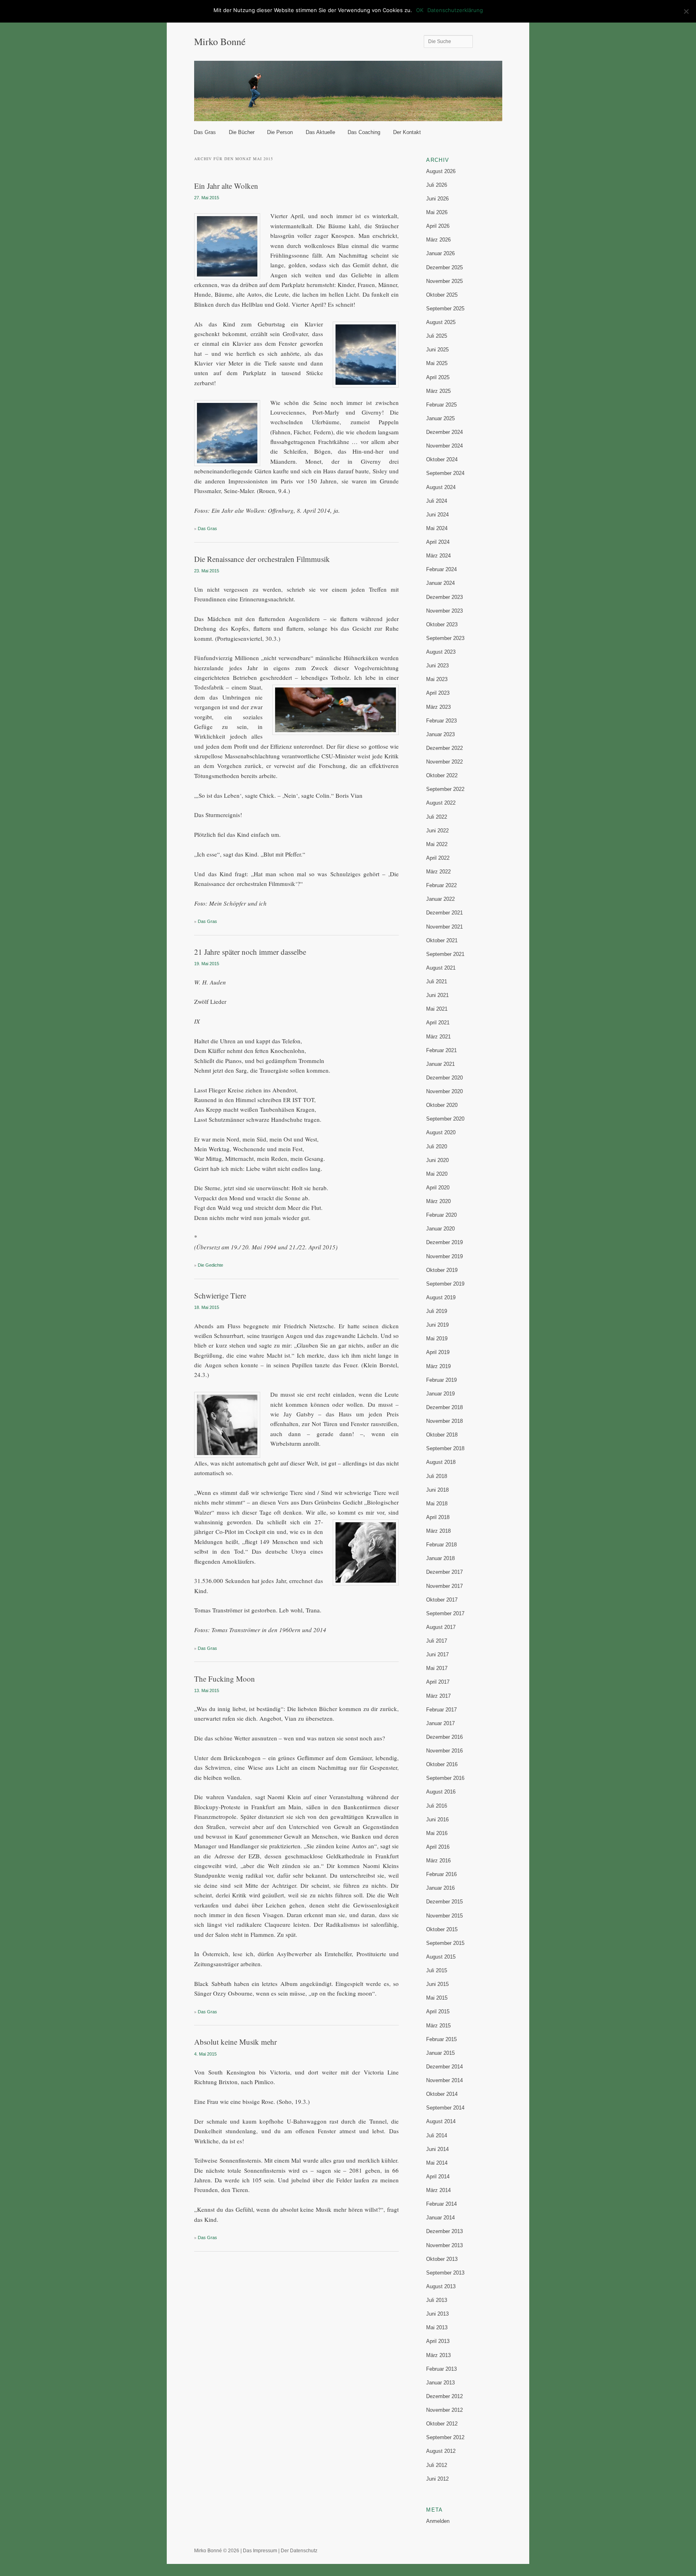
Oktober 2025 (442, 295)
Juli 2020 (437, 1147)
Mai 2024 (437, 528)
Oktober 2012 (442, 2424)
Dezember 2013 (444, 2231)
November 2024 (444, 446)
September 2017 (445, 1613)
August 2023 (441, 652)
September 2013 (445, 2273)
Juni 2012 (437, 2479)
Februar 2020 (441, 1215)
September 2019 (445, 1284)
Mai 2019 (437, 1339)
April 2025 (438, 377)
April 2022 (438, 858)
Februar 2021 (441, 1050)
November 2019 (444, 1256)
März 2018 (438, 1531)
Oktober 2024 (442, 459)
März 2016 (438, 1861)
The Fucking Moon (225, 1679)
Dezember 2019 (444, 1242)
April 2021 (438, 1023)
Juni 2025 (437, 350)
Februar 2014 (441, 2204)
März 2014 (438, 2190)
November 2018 (444, 1421)
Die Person (280, 132)
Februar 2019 (441, 1380)
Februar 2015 (441, 2039)
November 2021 (444, 927)
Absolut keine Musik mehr (235, 2042)
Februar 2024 (441, 569)
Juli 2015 (437, 1970)
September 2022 (445, 789)
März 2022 (438, 872)
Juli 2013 (437, 2300)
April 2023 (438, 693)
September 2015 (445, 1943)
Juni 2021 (437, 995)
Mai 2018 (437, 1504)
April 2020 (438, 1188)
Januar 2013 (440, 2383)
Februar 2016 (441, 1874)
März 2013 (438, 2355)
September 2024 (445, 473)
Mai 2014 (437, 2163)
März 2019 (438, 1366)
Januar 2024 (440, 583)
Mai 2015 (437, 1998)
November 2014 (444, 2080)
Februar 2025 (441, 405)
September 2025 (445, 309)
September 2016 (445, 1778)
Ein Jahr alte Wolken (226, 186)
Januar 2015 (440, 2053)
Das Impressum (260, 2551)
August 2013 (441, 2286)
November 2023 (444, 611)
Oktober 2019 (442, 1270)
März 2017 (438, 1696)
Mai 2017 (437, 1668)
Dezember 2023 (444, 597)
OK (420, 10)
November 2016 (444, 1751)
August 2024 (441, 487)
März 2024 (438, 556)
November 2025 (444, 281)
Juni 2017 (437, 1654)
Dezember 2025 (444, 267)
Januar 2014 (440, 2218)
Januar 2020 (440, 1229)
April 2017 (438, 1682)
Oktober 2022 (442, 775)
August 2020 (441, 1132)
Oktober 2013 (442, 2259)
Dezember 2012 (444, 2396)
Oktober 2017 (442, 1600)
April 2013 (438, 2341)
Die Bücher (242, 132)
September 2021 (445, 954)
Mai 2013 (437, 2327)
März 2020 (438, 1201)
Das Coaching (364, 132)
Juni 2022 (437, 831)
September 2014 (445, 2108)
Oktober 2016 (442, 1764)
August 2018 (441, 1462)
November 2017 (444, 1586)
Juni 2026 (437, 199)
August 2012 (441, 2451)
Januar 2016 (440, 1888)
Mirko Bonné (220, 41)
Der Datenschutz (299, 2551)
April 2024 (438, 542)
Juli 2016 (437, 1806)
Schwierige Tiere (220, 1295)
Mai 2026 (437, 212)
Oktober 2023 (442, 624)
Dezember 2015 (444, 1902)
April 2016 (438, 1847)
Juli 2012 (437, 2465)
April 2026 (438, 226)
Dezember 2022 (444, 748)
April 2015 (438, 2011)
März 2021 (438, 1037)
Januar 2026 (440, 253)
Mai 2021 (437, 1009)
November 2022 (444, 762)
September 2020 (445, 1119)
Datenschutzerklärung (455, 10)
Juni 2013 (437, 2314)
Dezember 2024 (444, 432)
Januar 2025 (440, 418)
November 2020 (444, 1091)
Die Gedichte (210, 1265)
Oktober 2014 (442, 2094)
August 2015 (441, 1957)
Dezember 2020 (444, 1078)
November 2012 (444, 2410)
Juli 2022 (437, 817)
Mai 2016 (437, 1833)
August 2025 (441, 322)
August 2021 (441, 968)
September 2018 (445, 1448)
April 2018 (438, 1517)
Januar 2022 (440, 899)
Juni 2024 (437, 515)
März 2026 (438, 240)
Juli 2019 (437, 1311)
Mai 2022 (437, 844)
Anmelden (438, 2521)
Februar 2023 (441, 721)
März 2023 (438, 707)
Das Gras (205, 132)
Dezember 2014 (444, 2067)
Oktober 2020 (442, 1105)
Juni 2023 (437, 666)
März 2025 (438, 391)
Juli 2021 (437, 981)
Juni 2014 (437, 2149)
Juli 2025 (437, 336)
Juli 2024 (437, 501)
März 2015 (438, 2026)
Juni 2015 (437, 1984)
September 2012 (445, 2437)
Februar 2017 (441, 1710)
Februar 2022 (441, 885)
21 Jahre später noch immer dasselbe (250, 952)
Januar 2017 (440, 1723)
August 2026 (441, 171)
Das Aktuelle (320, 132)
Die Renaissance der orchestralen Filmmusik (262, 559)
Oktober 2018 (442, 1435)
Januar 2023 (440, 734)
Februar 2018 (441, 1545)
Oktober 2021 (442, 940)
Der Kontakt (407, 132)
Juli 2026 (437, 185)
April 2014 (438, 2177)
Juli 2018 (437, 1476)
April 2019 (438, 1352)
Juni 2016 (437, 1820)
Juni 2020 (437, 1160)
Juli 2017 (437, 1641)
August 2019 (441, 1297)
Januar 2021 (440, 1064)
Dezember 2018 (444, 1407)
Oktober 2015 (442, 1929)
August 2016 (441, 1792)
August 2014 (441, 2121)
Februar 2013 (441, 2369)
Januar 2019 (440, 1394)
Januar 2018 (440, 1558)
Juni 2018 (437, 1490)
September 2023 (445, 638)
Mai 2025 (437, 363)
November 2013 (444, 2245)
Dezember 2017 (444, 1572)
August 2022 (441, 803)
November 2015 (444, 1916)
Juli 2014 (437, 2135)
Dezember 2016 (444, 1737)
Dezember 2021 (444, 913)
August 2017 (441, 1627)
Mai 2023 (437, 679)
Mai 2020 (437, 1174)
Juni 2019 (437, 1325)
